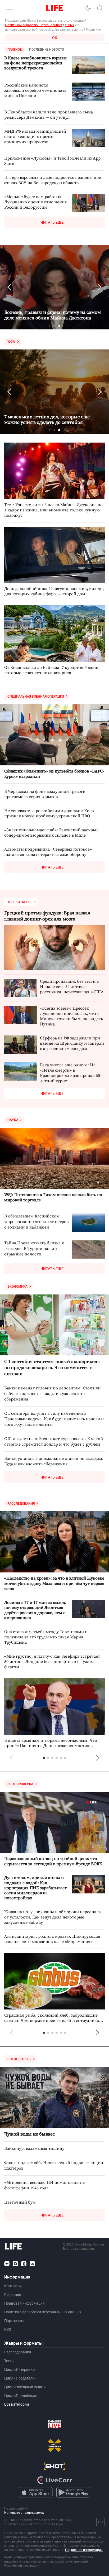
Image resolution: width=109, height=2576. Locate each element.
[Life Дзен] (7, 2264)
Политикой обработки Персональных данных (40, 25)
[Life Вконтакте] (32, 2264)
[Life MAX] (15, 2264)
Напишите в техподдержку (24, 2512)
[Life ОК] (24, 2264)
